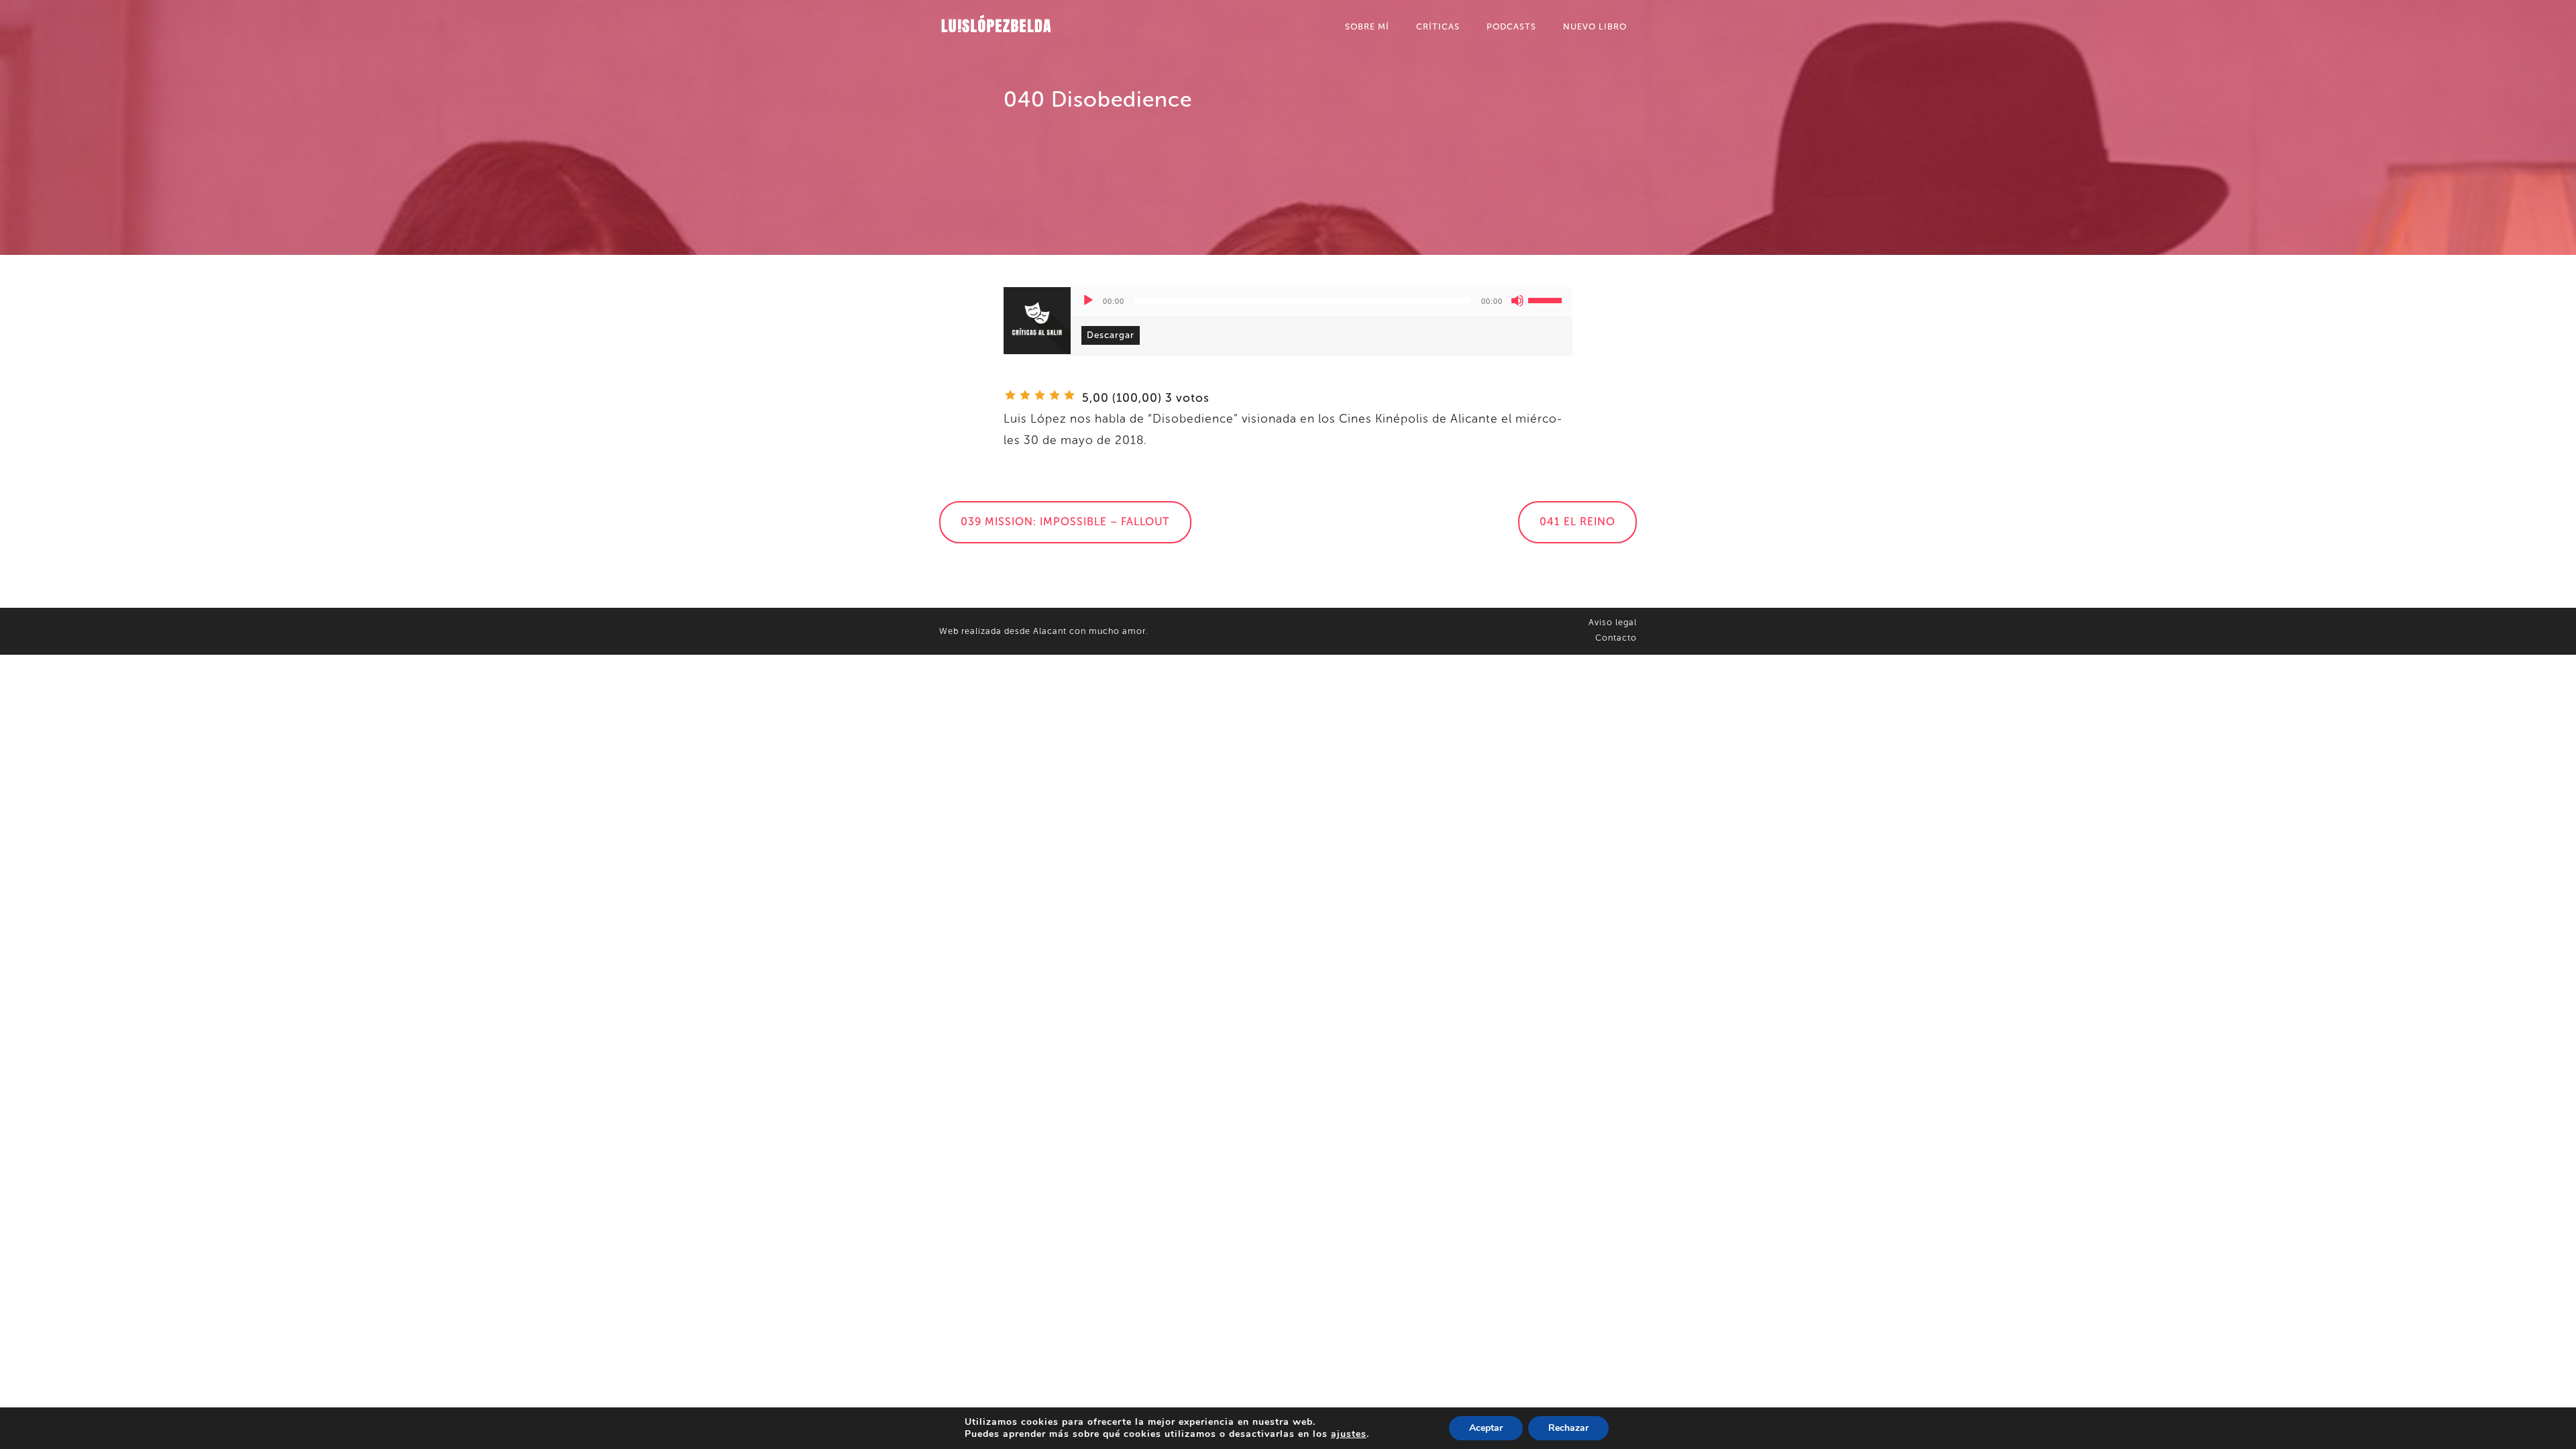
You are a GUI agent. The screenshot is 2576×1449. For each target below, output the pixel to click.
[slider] (1547, 299)
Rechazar (1568, 1428)
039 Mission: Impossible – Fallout (1065, 522)
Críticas (1438, 26)
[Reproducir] (1088, 301)
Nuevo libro (1595, 26)
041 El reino (1577, 522)
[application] (1322, 301)
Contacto (1616, 638)
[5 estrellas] (1069, 395)
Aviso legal (1613, 622)
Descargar (1111, 335)
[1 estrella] (1010, 395)
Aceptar (1486, 1428)
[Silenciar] (1517, 301)
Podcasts (1511, 26)
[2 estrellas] (1025, 395)
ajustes (1349, 1434)
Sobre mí (1367, 26)
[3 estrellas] (1040, 395)
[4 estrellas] (1055, 395)
